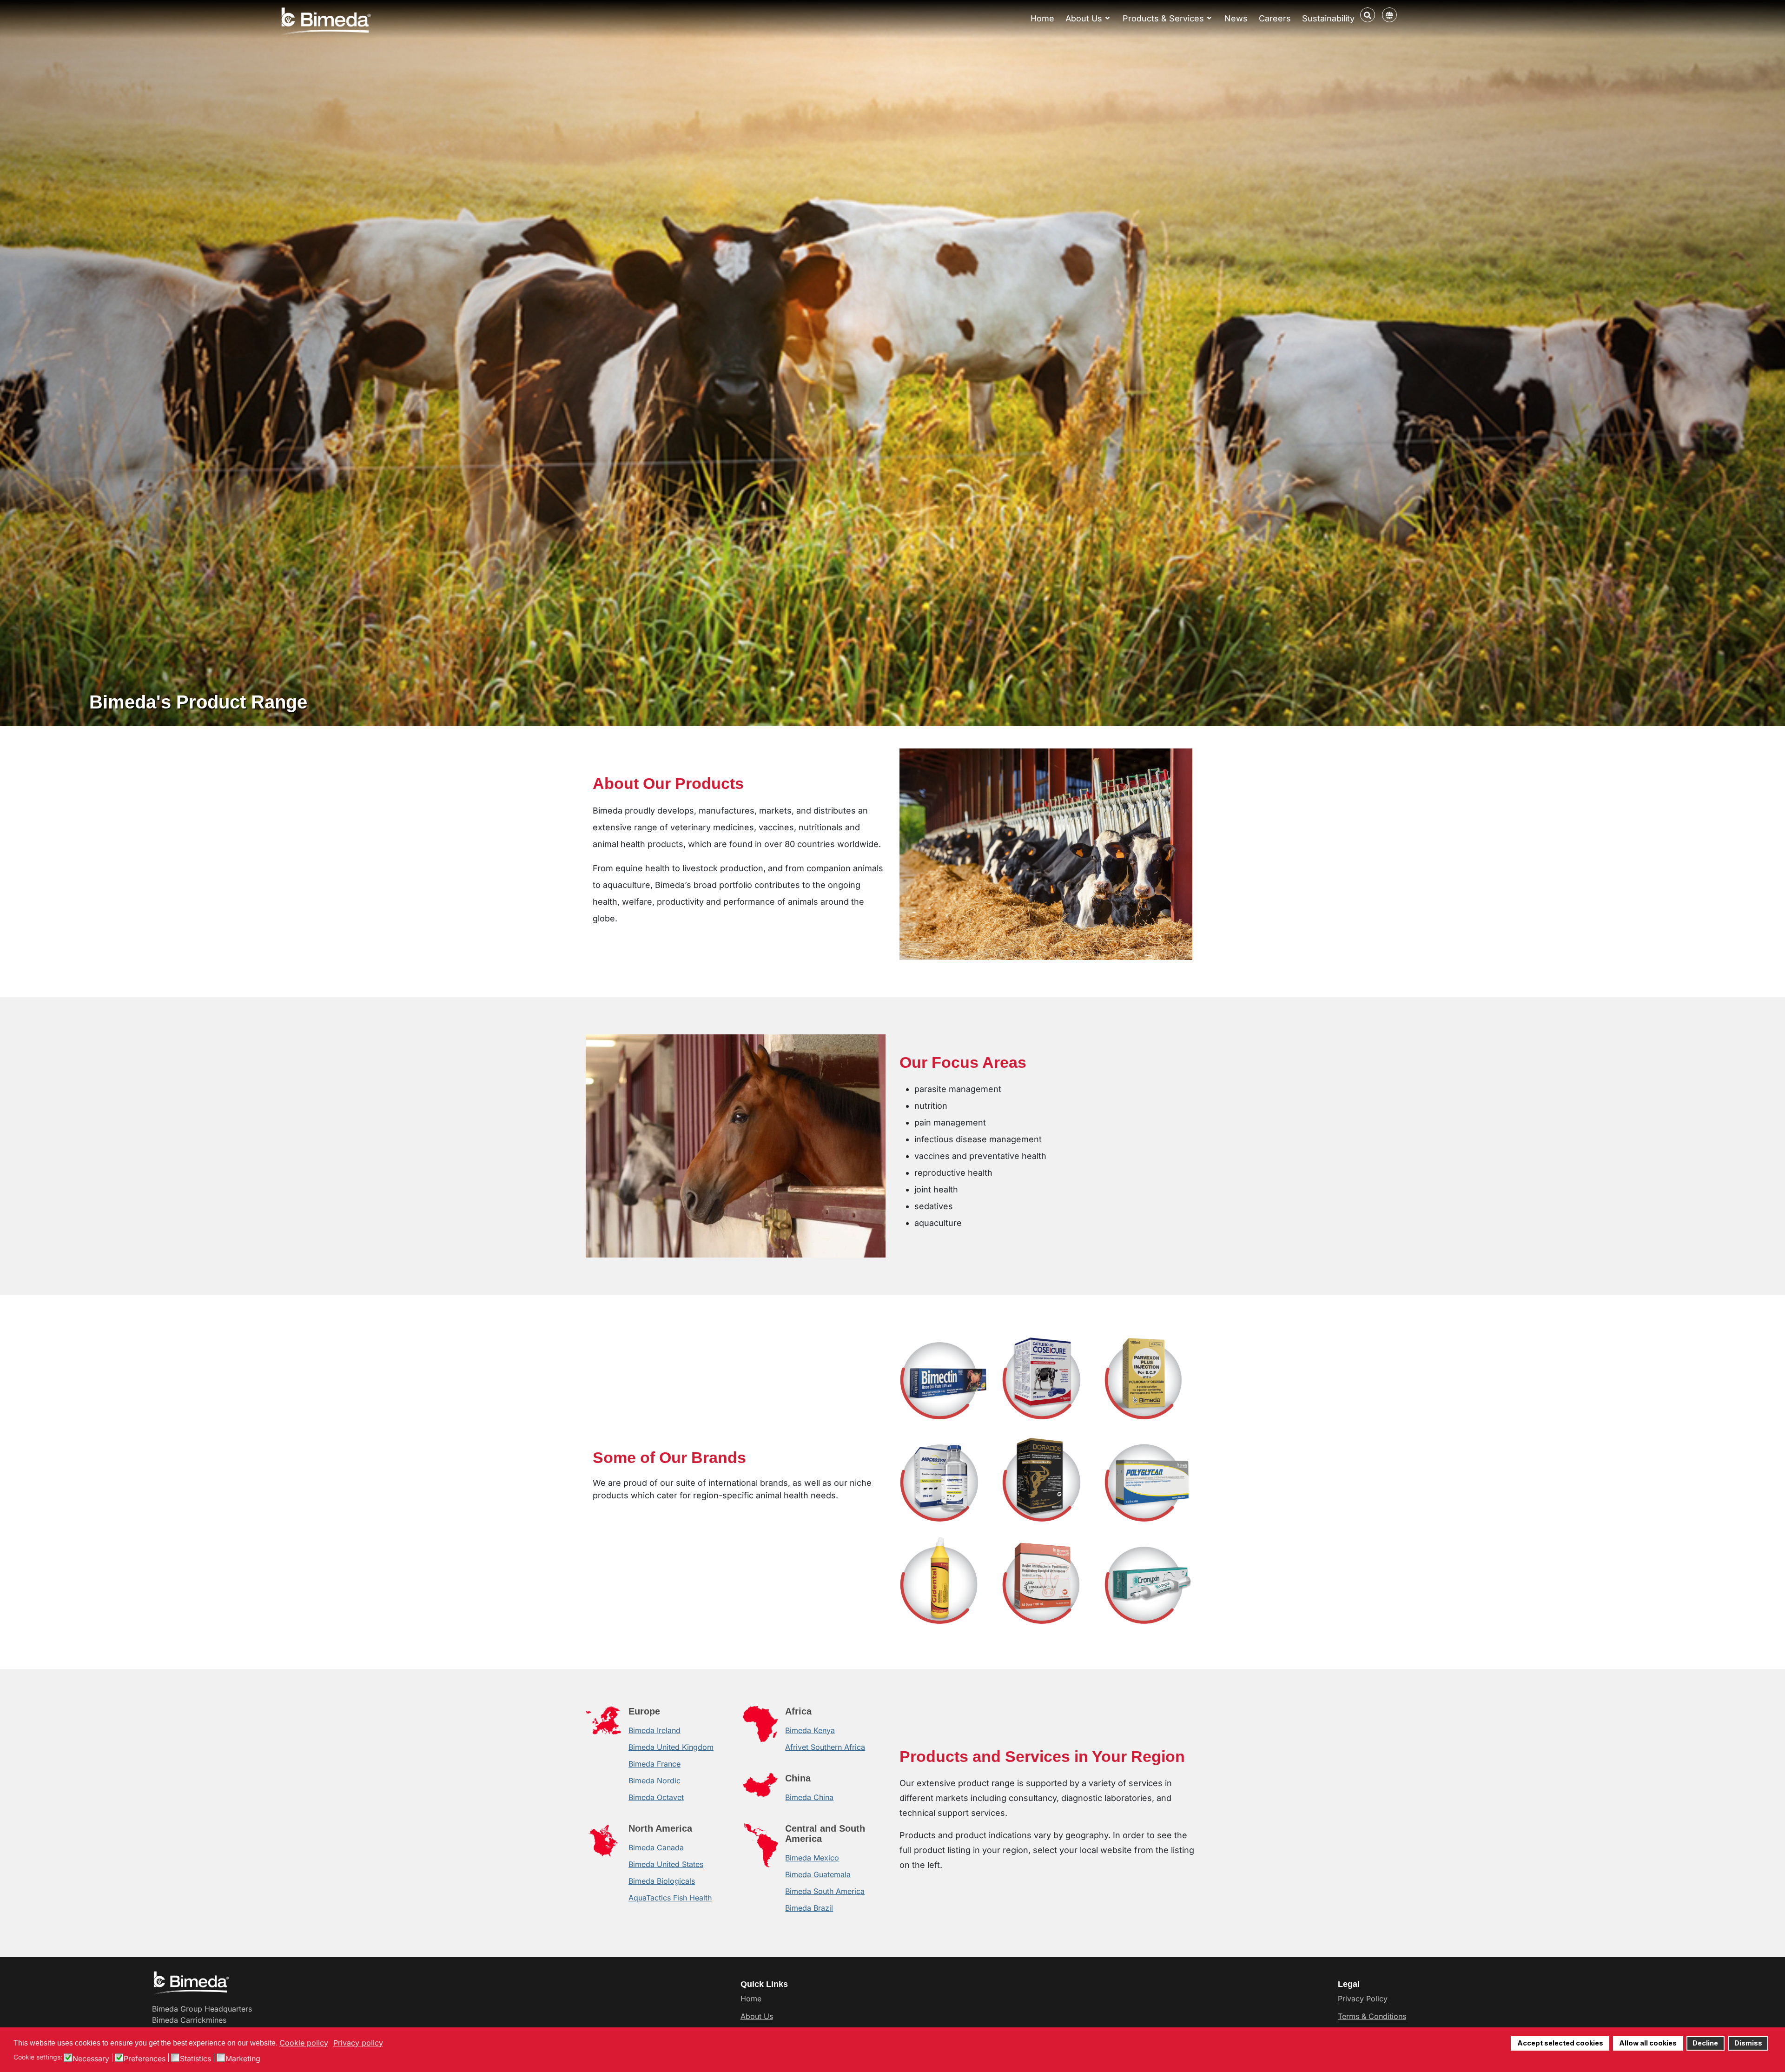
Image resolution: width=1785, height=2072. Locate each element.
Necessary (91, 2059)
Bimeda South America (825, 1891)
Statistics (195, 2059)
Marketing (243, 2059)
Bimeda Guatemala (818, 1874)
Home (751, 1999)
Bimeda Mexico (812, 1858)
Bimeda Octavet (656, 1797)
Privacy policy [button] (358, 2043)
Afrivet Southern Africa (825, 1747)
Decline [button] (1705, 2043)
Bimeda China (809, 1797)
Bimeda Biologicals (662, 1881)
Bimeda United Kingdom (671, 1747)
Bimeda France (654, 1764)
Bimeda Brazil (809, 1908)
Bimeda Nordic (654, 1781)
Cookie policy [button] (304, 2043)
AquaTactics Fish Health (670, 1898)
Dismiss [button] (1748, 2043)
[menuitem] (1042, 18)
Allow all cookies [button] (1648, 2043)
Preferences (145, 2059)
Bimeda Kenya (810, 1730)
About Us (757, 2016)
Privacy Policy (1363, 1999)
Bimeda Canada (656, 1847)
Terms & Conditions (1372, 2016)
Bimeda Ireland (654, 1730)
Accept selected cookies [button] (1560, 2043)
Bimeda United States (666, 1864)
